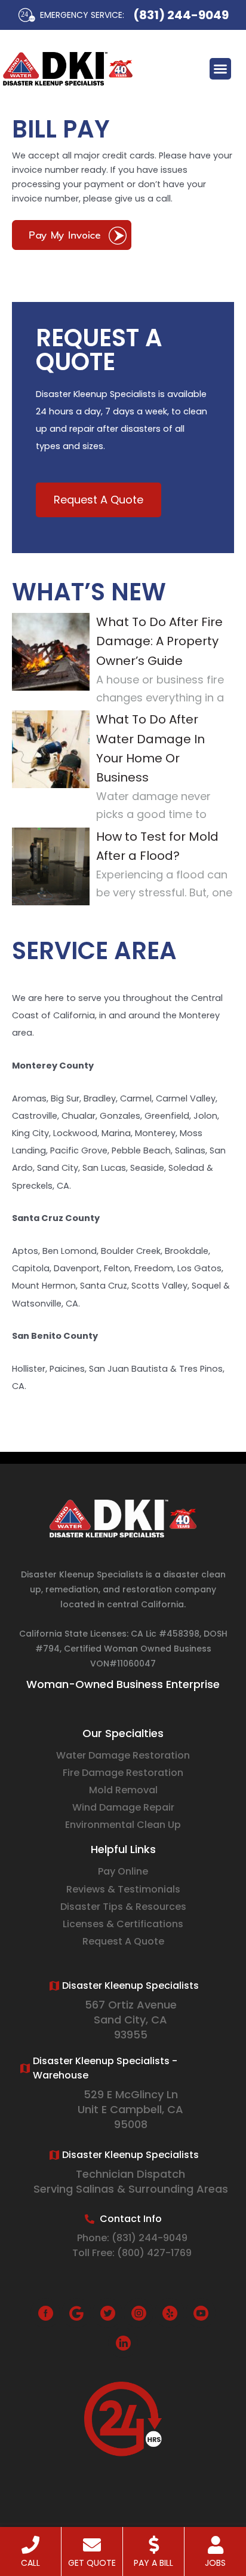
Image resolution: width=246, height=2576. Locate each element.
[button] (220, 69)
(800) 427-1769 (154, 2253)
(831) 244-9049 (181, 15)
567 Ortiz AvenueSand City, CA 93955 (131, 2020)
